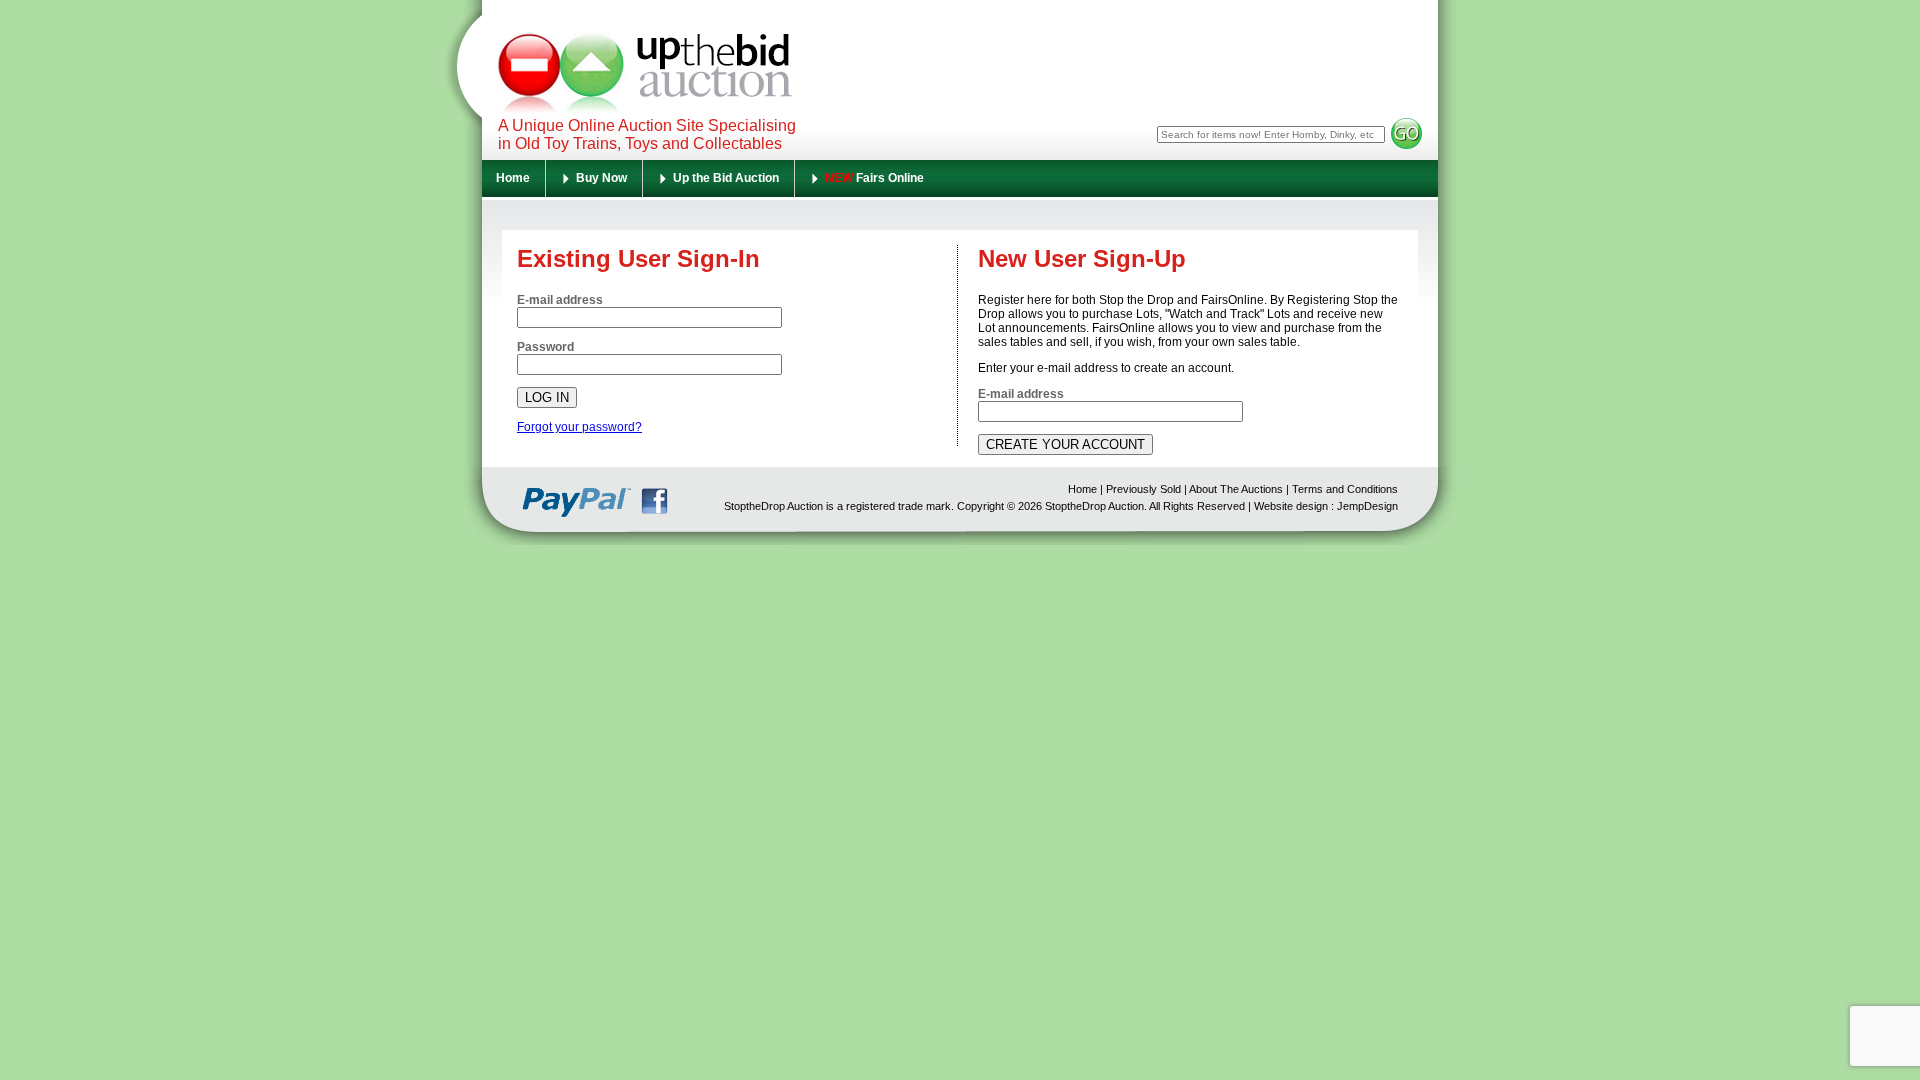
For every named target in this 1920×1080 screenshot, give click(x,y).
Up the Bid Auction (726, 178)
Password (545, 347)
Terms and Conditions (1345, 489)
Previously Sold (1143, 489)
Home (513, 178)
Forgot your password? (579, 427)
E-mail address (560, 300)
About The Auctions (1236, 489)
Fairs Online (874, 178)
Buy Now (601, 178)
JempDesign (1367, 506)
